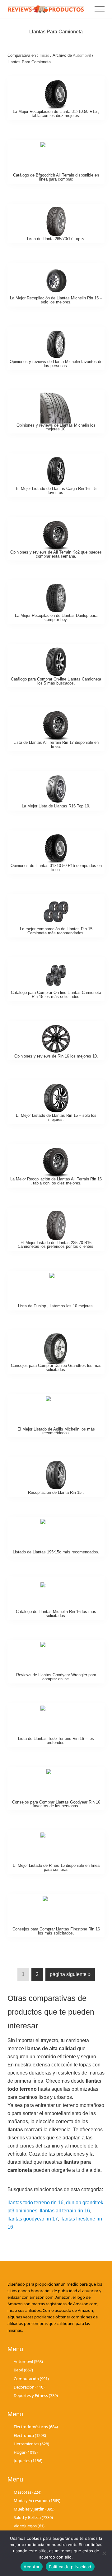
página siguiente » (70, 1976)
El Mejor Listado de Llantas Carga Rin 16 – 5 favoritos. (56, 491)
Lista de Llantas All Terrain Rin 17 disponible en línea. (56, 744)
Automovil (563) (28, 2361)
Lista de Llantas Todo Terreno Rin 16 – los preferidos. (56, 1741)
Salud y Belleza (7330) (33, 2517)
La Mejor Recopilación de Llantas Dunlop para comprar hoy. (56, 617)
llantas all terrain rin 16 (65, 2211)
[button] (100, 9)
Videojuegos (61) (29, 2526)
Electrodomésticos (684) (36, 2427)
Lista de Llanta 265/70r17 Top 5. (56, 239)
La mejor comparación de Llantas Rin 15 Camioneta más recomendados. (56, 931)
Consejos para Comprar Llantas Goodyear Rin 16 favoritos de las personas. (56, 1804)
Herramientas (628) (31, 2444)
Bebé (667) (23, 2370)
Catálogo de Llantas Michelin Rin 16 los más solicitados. (56, 1614)
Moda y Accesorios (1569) (37, 2501)
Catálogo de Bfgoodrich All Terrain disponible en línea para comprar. (56, 177)
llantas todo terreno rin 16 (35, 2203)
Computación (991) (31, 2379)
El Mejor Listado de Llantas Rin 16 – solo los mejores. (56, 1117)
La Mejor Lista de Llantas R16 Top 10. (56, 806)
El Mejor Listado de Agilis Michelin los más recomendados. (56, 1431)
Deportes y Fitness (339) (36, 2395)
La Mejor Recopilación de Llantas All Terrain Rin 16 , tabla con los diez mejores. (56, 1181)
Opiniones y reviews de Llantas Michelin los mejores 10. (56, 427)
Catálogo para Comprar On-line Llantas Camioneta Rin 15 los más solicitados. (56, 995)
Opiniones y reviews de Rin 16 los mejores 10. (56, 1056)
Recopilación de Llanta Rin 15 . (56, 1492)
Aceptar (32, 2567)
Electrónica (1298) (30, 2435)
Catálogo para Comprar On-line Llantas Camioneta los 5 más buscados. (56, 681)
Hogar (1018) (26, 2452)
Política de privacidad (70, 2567)
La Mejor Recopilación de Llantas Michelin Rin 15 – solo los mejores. (56, 300)
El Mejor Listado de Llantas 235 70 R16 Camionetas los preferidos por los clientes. (56, 1245)
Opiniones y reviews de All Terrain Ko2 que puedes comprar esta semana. (56, 554)
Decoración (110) (29, 2387)
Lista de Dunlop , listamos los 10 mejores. (56, 1306)
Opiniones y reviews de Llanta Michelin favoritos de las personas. (56, 364)
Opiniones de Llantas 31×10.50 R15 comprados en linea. (56, 868)
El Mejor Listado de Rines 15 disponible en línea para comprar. (56, 1867)
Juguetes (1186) (28, 2461)
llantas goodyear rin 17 (33, 2219)
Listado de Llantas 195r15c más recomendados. (56, 1552)
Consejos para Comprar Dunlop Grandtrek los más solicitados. (56, 1368)
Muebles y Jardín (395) (34, 2509)
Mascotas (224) (28, 2492)
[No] (104, 2553)
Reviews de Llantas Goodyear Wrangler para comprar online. (56, 1677)
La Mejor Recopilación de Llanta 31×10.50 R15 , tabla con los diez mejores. (56, 114)
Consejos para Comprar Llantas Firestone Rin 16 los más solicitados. (56, 1931)
